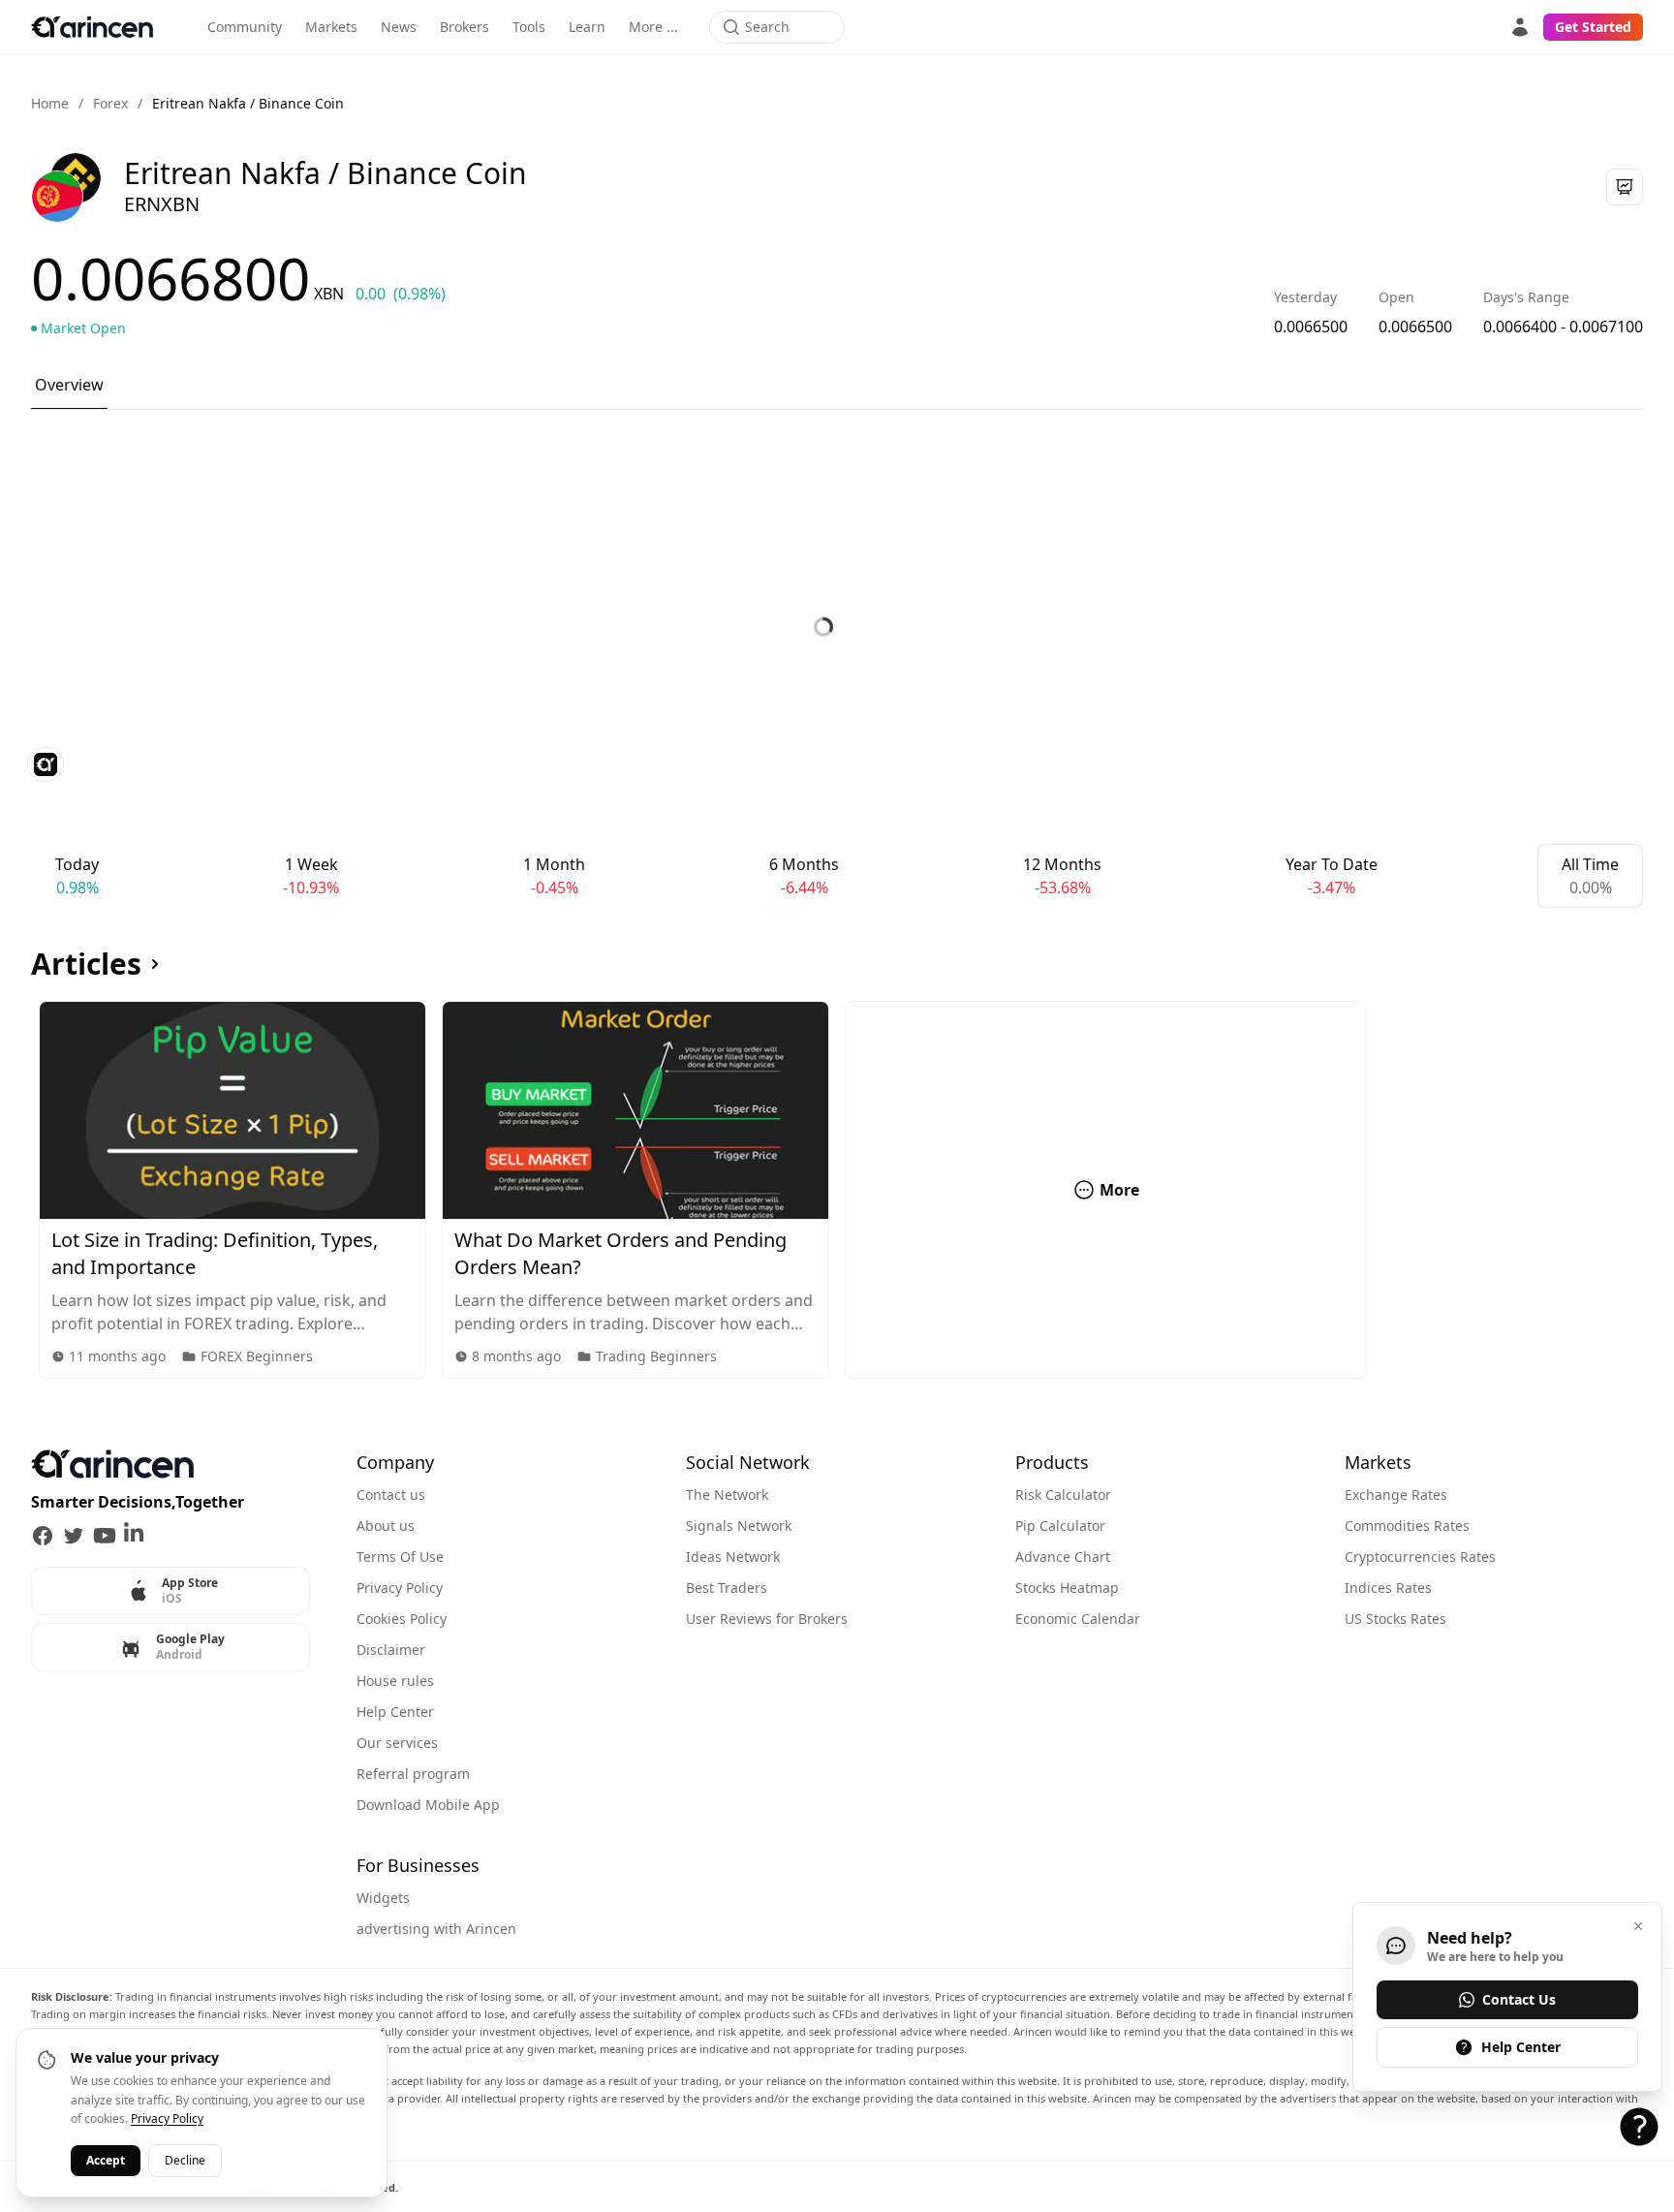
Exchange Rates (1396, 1495)
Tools (529, 27)
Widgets (383, 1898)
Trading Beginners (656, 1356)
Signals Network (739, 1526)
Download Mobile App (428, 1805)
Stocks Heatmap (1067, 1588)
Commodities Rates (1407, 1526)
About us (386, 1526)
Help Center (395, 1712)
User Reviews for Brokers (767, 1619)
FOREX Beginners (257, 1356)
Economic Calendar (1078, 1619)
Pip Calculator (1060, 1526)
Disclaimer (391, 1650)
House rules (395, 1681)
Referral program (413, 1774)
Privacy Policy (400, 1588)
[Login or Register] (1520, 27)
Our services (397, 1743)
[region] (837, 1190)
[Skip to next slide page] (1655, 1190)
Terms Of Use (400, 1557)
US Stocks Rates (1395, 1619)
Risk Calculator (1063, 1495)
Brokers (465, 27)
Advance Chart (1063, 1557)
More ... (653, 27)
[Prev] (19, 1190)
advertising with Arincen (436, 1929)
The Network (727, 1495)
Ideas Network (733, 1557)
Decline (185, 2159)
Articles (86, 964)
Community (245, 27)
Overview (69, 385)
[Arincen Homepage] (92, 27)
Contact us (391, 1495)
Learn (587, 27)
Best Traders (727, 1588)
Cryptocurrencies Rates (1420, 1557)
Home (50, 103)
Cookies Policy (402, 1619)
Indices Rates (1388, 1588)
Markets (331, 27)
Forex (110, 103)
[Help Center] (1639, 2127)
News (399, 27)
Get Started (1593, 27)
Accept (106, 2159)
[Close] (1638, 1926)
